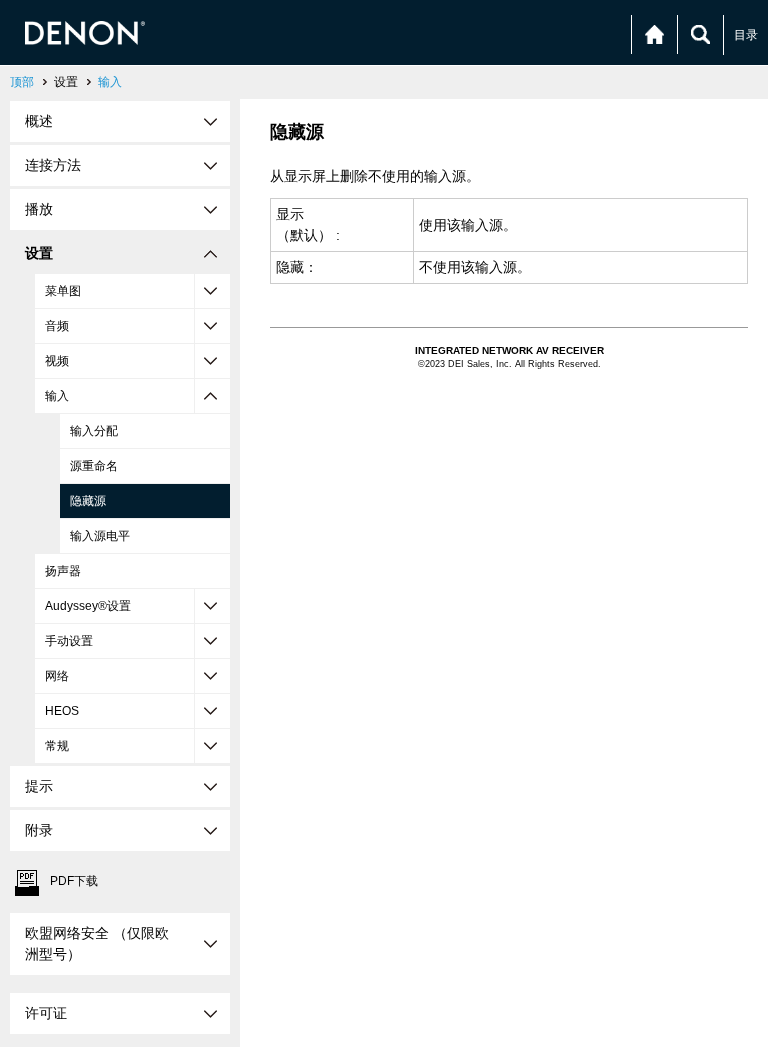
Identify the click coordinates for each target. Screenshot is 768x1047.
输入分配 (94, 431)
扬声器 (63, 571)
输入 (110, 82)
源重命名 (94, 466)
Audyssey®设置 (88, 606)
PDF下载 (74, 881)
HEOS (62, 711)
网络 (57, 676)
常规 (57, 746)
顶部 (22, 82)
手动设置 (69, 641)
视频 (57, 361)
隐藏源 (88, 501)
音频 (57, 326)
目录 (746, 35)
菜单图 (63, 291)
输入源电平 (100, 536)
